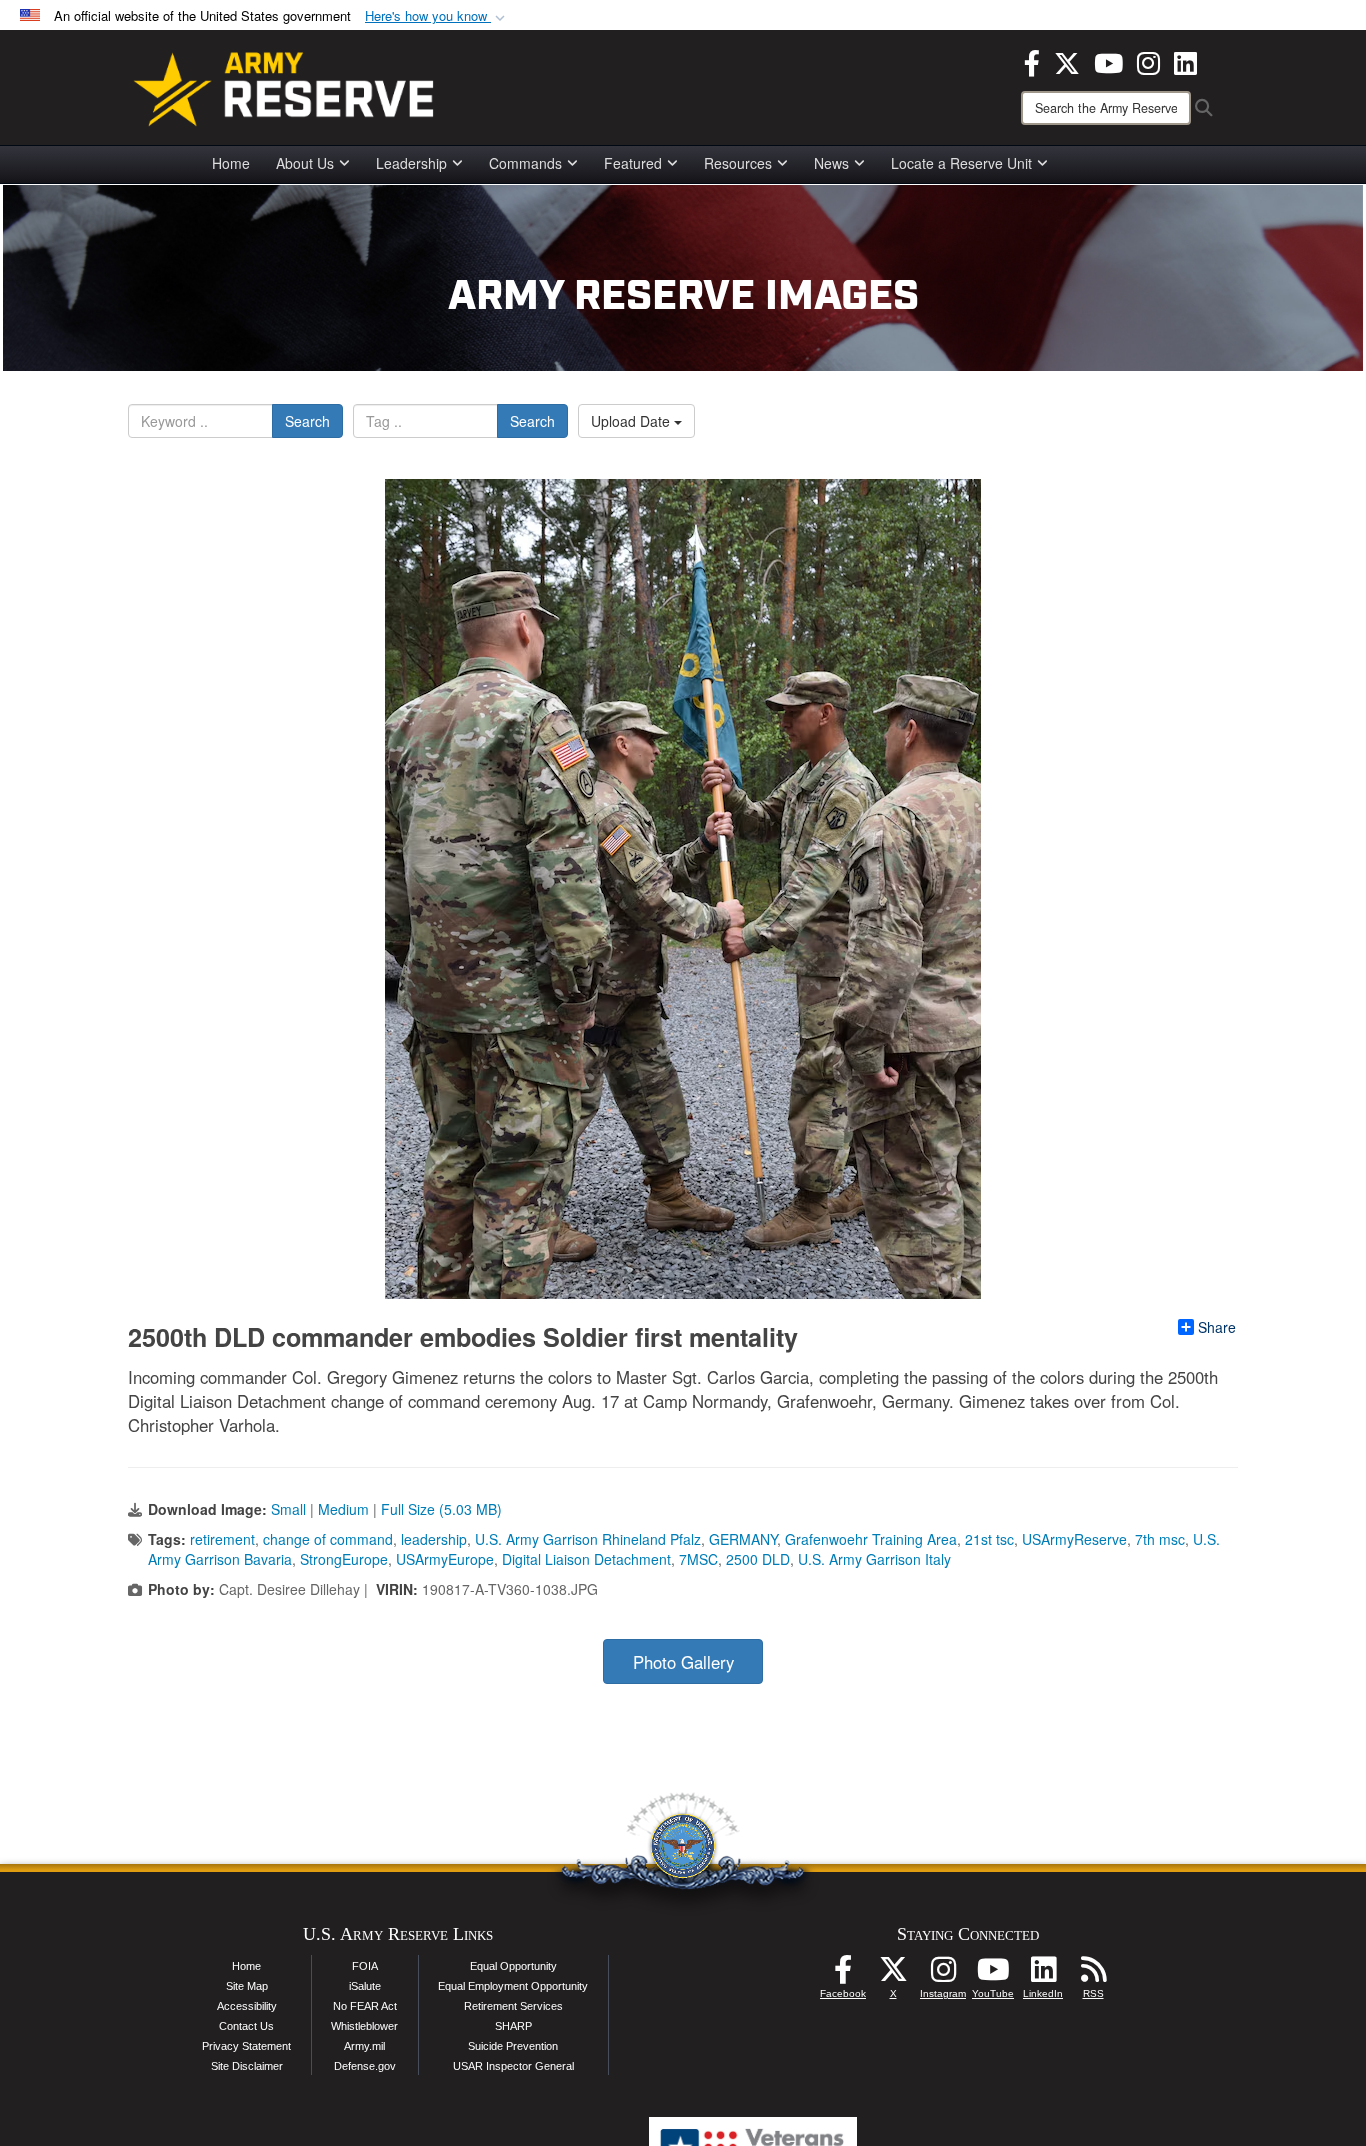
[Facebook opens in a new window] (1032, 61)
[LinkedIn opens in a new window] (1185, 61)
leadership (434, 1539)
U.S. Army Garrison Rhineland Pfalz (588, 1539)
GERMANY (743, 1539)
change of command (328, 1539)
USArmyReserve (1074, 1539)
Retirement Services (513, 2006)
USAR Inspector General (513, 2066)
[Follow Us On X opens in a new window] (893, 1975)
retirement (222, 1539)
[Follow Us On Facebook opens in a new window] (843, 1975)
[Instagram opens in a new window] (1148, 61)
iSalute (365, 1986)
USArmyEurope (445, 1559)
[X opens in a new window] (1067, 61)
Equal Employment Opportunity (513, 1986)
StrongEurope (344, 1559)
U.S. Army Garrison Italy (874, 1559)
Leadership (411, 163)
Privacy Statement (246, 2046)
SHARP (513, 2026)
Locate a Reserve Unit (961, 163)
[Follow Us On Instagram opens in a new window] (943, 1975)
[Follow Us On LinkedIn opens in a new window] (1043, 1975)
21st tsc (989, 1539)
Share (1217, 1327)
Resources (738, 163)
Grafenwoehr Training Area (871, 1539)
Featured (633, 163)
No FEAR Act (365, 2006)
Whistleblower (364, 2026)
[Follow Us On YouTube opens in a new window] (993, 1975)
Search (307, 421)
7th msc (1160, 1539)
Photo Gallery (683, 1662)
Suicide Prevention (513, 2046)
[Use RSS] (1093, 1975)
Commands (525, 163)
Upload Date (632, 421)
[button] (437, 16)
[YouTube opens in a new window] (1108, 61)
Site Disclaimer (247, 2066)
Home (231, 163)
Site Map (247, 1986)
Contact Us (246, 2026)
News (831, 163)
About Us (305, 163)
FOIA (365, 1966)
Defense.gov (365, 2066)
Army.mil (364, 2046)
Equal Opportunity (513, 1966)
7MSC (698, 1559)
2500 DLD (758, 1559)
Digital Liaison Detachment (586, 1559)
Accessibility (247, 2006)
